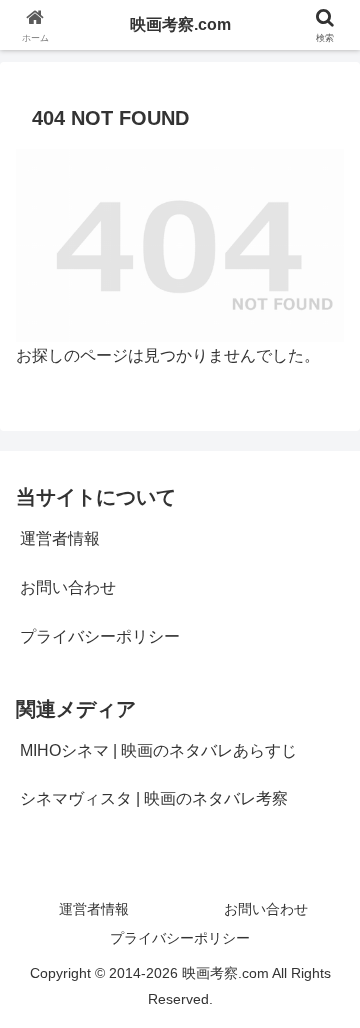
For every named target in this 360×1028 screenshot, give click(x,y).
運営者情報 (60, 538)
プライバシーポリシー (100, 636)
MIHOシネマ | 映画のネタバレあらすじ (158, 750)
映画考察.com (180, 24)
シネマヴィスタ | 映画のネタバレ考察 (154, 798)
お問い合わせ (68, 587)
